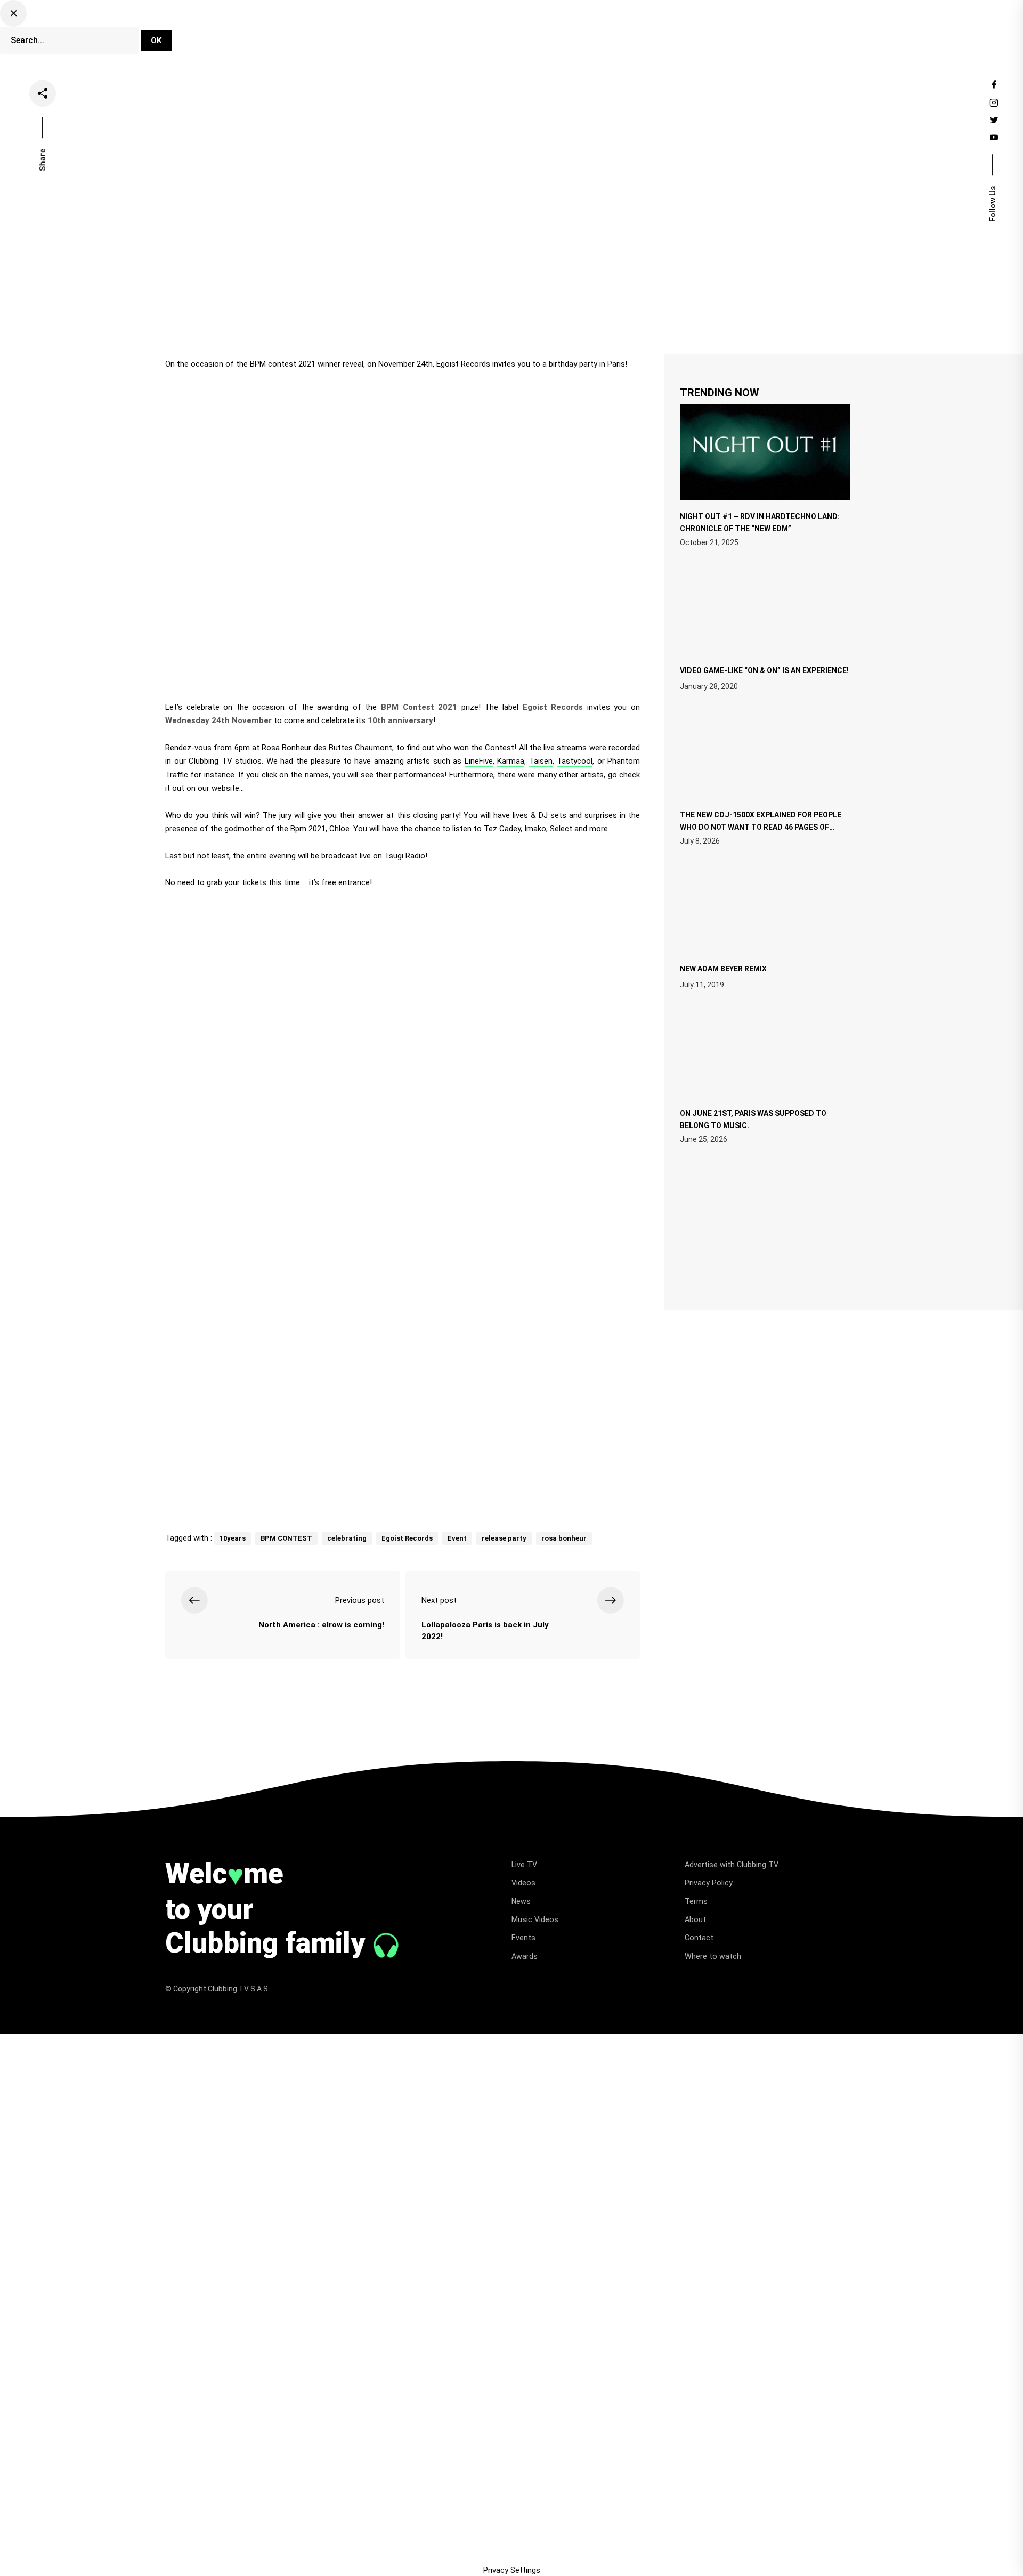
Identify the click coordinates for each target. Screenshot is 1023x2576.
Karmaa (511, 761)
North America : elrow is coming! (321, 1625)
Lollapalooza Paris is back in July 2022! (485, 1631)
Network (685, 34)
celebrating (347, 1538)
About (695, 1919)
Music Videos (535, 1919)
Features (586, 34)
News (538, 34)
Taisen (541, 761)
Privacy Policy (709, 1883)
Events (636, 34)
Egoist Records (407, 1538)
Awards (525, 1956)
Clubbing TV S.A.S (239, 1989)
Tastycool (575, 761)
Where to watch (713, 1956)
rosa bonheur (564, 1538)
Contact (699, 1938)
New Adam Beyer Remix (723, 969)
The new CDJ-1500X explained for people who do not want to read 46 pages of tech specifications (761, 826)
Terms (696, 1901)
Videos (494, 34)
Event (457, 1538)
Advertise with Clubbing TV (732, 1865)
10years (233, 1538)
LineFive (479, 761)
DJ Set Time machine (371, 34)
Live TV (446, 34)
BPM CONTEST (286, 1538)
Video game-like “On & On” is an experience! (764, 670)
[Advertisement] (403, 1435)
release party (504, 1538)
